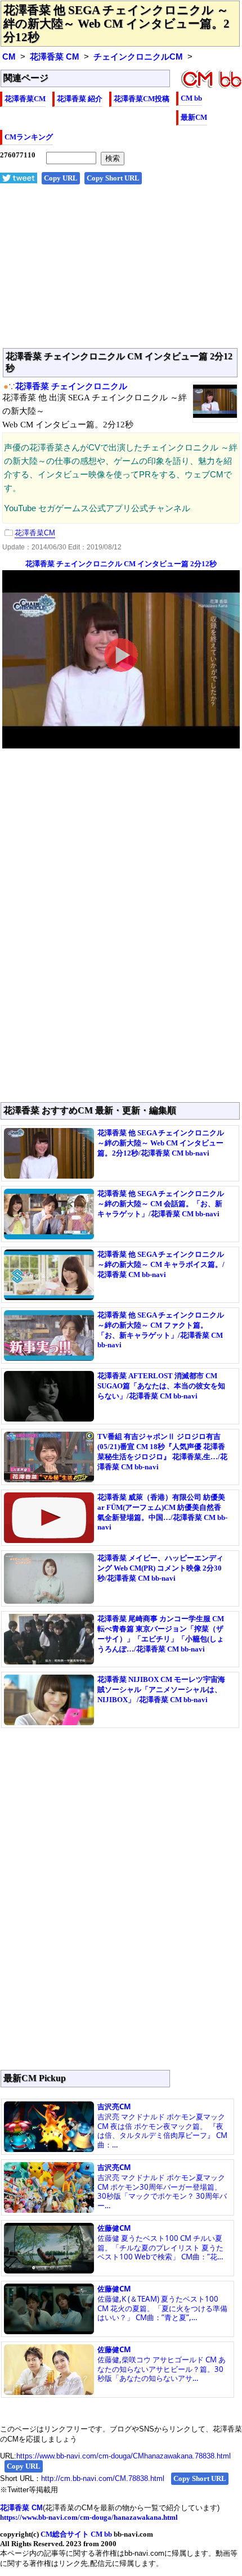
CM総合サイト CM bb (76, 2534)
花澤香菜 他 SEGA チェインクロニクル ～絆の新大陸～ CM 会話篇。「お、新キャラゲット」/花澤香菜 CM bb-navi (161, 1204)
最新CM (194, 117)
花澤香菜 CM (55, 57)
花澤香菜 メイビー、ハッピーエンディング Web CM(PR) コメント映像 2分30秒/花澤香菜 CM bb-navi (160, 1568)
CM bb (191, 98)
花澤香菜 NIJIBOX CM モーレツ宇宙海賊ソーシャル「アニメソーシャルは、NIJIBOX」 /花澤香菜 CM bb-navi (161, 1689)
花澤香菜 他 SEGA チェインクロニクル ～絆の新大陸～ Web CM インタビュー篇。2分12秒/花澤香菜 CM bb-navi (161, 1143)
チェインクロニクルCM (138, 57)
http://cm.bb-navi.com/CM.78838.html (103, 2478)
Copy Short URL (113, 178)
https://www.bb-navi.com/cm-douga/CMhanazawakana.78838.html (124, 2456)
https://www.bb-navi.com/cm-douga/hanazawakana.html (89, 2517)
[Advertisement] (121, 272)
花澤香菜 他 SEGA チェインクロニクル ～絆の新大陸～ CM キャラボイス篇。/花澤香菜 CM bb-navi (161, 1264)
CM (9, 57)
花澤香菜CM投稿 (142, 99)
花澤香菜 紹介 (80, 99)
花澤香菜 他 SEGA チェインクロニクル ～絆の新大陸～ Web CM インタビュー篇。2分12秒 (116, 24)
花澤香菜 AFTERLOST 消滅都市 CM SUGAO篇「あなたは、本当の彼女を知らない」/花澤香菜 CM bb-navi (161, 1386)
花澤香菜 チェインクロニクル (71, 386)
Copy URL (61, 178)
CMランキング (29, 137)
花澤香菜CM (25, 99)
